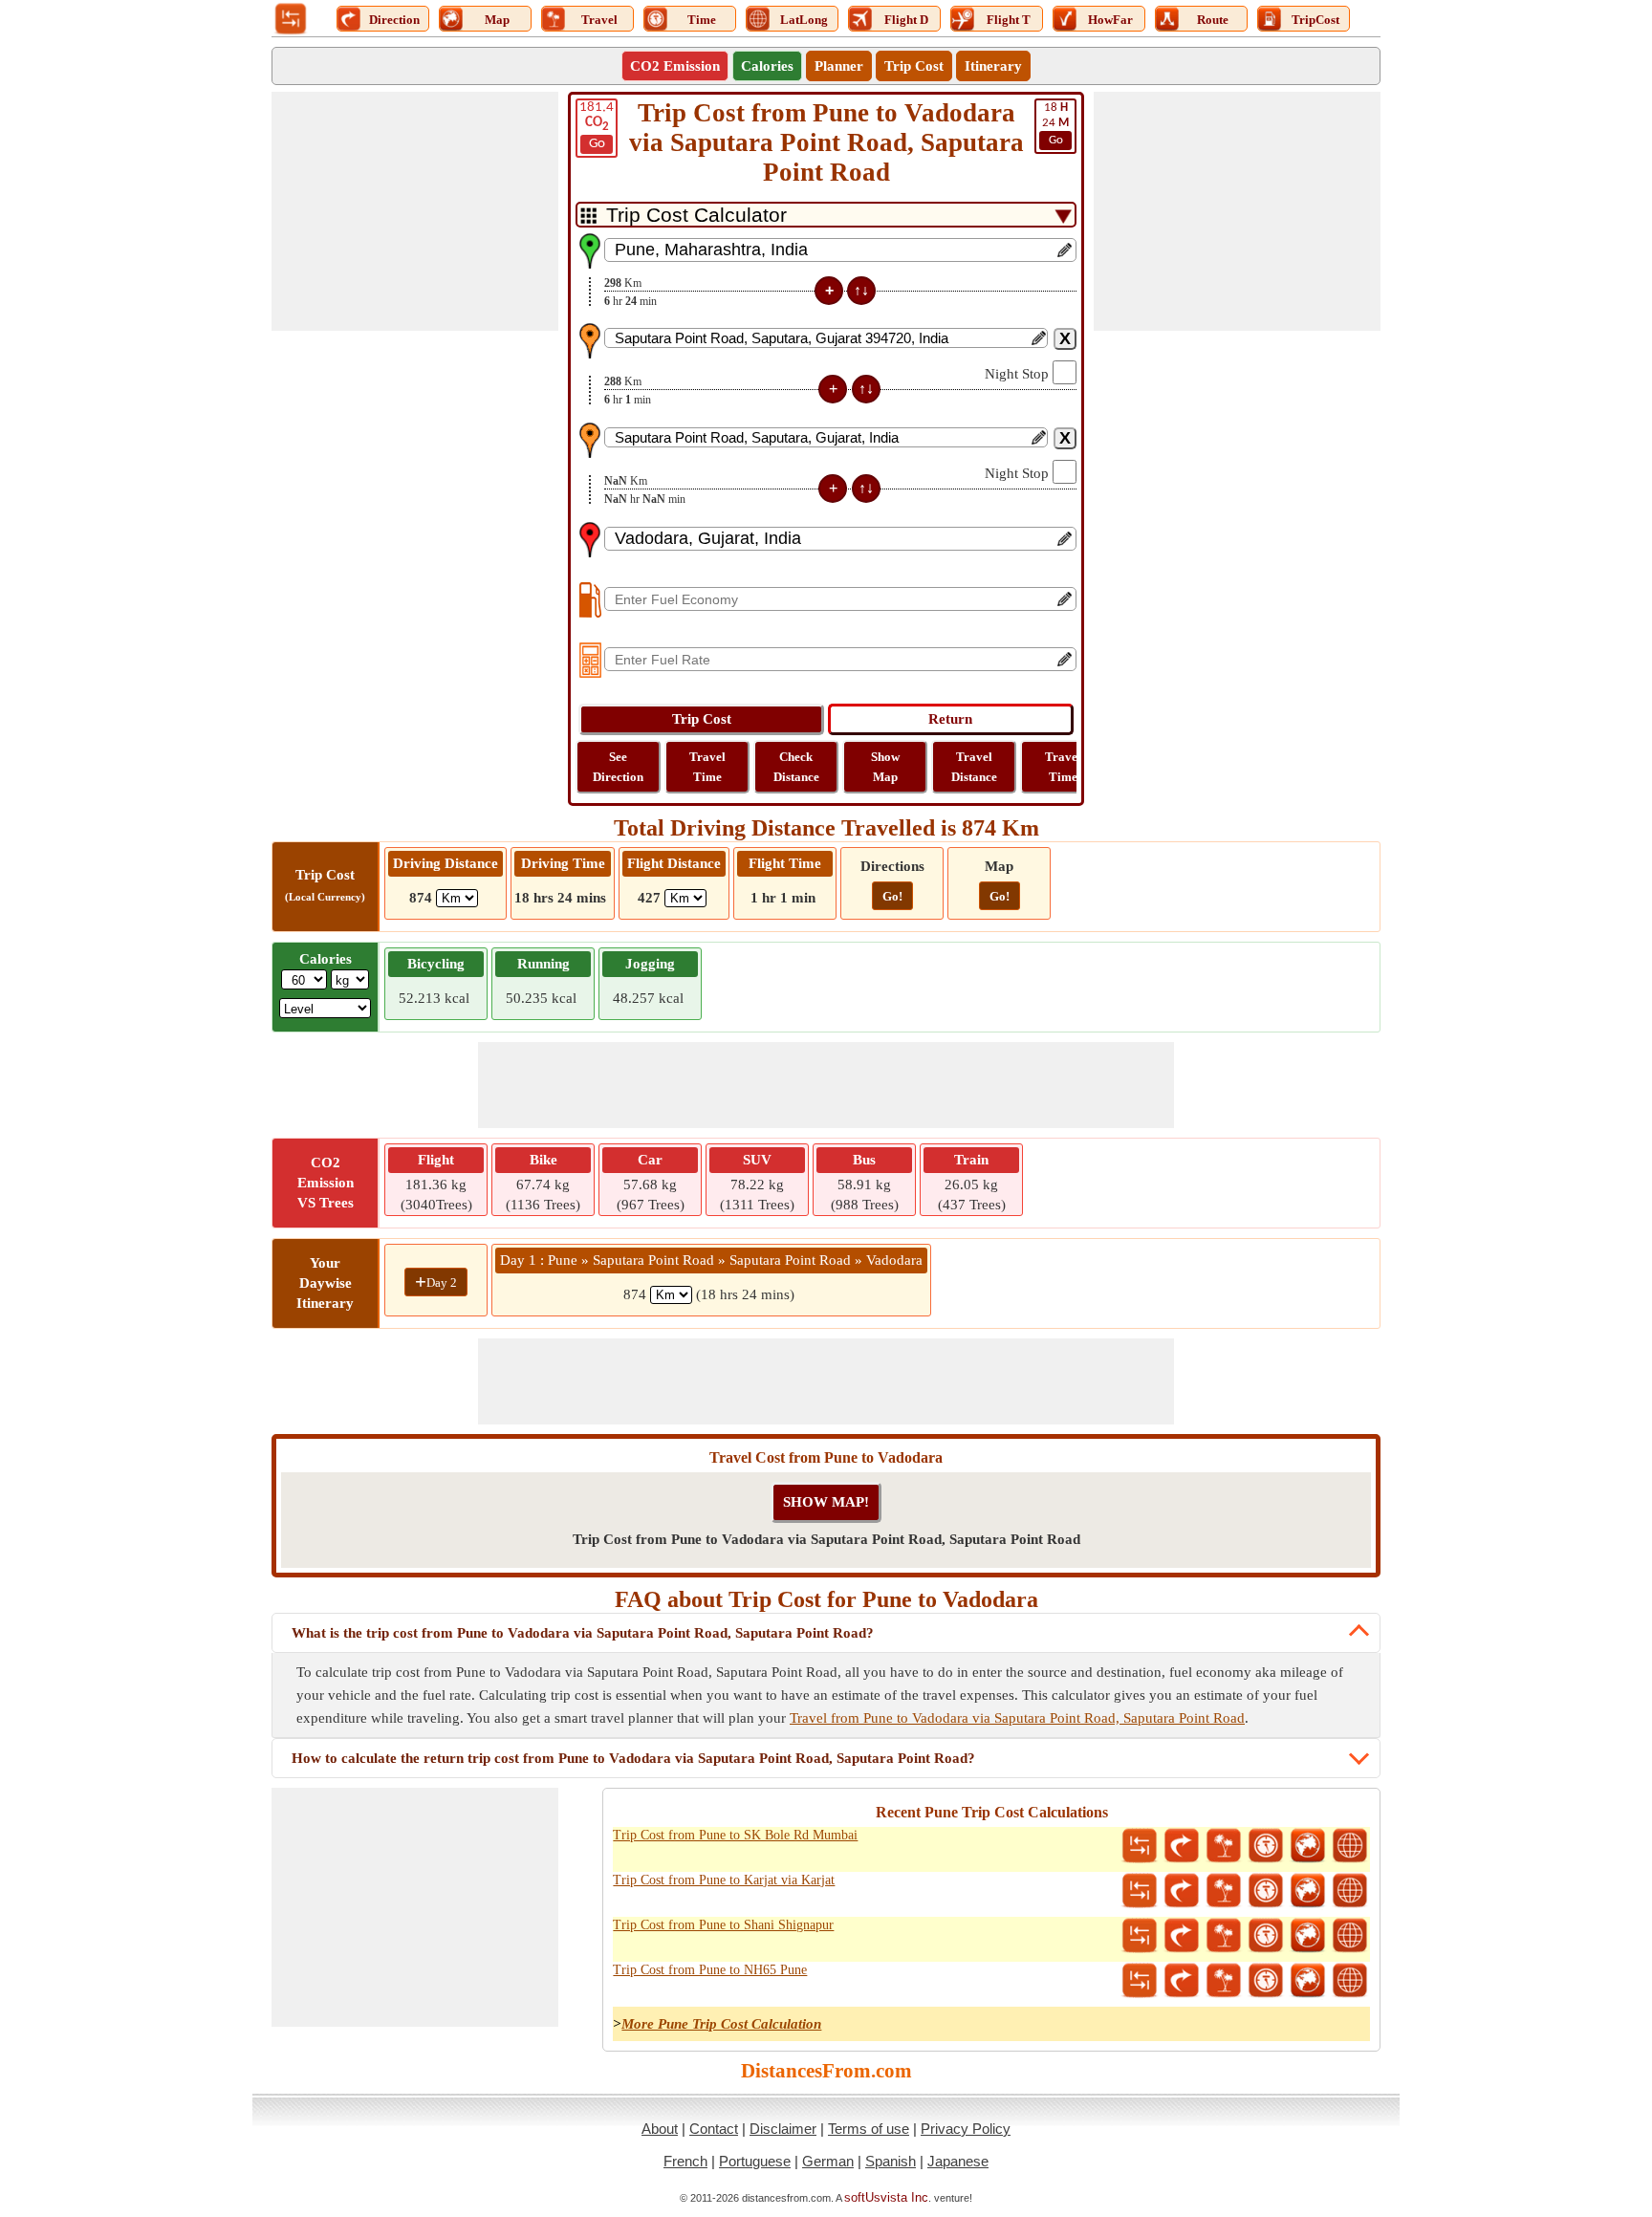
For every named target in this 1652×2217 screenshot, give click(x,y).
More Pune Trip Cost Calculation (721, 2024)
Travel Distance (974, 767)
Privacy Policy (966, 2129)
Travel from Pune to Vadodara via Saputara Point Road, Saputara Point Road (1017, 1718)
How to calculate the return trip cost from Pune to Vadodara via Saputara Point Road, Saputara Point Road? (633, 1758)
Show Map (885, 767)
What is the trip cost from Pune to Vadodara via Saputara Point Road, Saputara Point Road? (583, 1633)
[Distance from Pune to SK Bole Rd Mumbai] (1140, 1846)
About (660, 2129)
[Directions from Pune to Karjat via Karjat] (1182, 1891)
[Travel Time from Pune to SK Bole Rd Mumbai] (1266, 1846)
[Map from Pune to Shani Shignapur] (1308, 1936)
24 (1055, 124)
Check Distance (796, 767)
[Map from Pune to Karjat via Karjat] (1308, 1891)
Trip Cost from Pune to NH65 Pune (710, 1970)
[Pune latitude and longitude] (1350, 1846)
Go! (892, 896)
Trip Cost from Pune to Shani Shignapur (723, 1925)
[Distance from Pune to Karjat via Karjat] (1140, 1891)
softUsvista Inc (886, 2197)
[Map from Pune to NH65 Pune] (1308, 1981)
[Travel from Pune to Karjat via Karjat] (1224, 1891)
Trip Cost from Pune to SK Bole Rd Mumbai (735, 1835)
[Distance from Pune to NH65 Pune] (1140, 1981)
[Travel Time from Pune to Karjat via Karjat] (1266, 1891)
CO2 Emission (675, 66)
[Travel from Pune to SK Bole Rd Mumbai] (1224, 1846)
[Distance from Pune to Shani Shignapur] (1140, 1936)
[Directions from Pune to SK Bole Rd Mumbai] (1182, 1846)
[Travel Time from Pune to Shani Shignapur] (1266, 1936)
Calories (767, 66)
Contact (714, 2129)
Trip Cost (914, 66)
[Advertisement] (415, 211)
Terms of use (869, 2129)
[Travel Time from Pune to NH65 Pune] (1266, 1981)
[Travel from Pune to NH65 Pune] (1224, 1981)
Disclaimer (783, 2129)
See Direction (618, 767)
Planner (839, 66)
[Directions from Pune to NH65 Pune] (1182, 1981)
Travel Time (707, 767)
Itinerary (993, 66)
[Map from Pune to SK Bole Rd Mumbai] (1308, 1846)
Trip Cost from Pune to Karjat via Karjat (724, 1880)
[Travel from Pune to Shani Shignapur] (1224, 1936)
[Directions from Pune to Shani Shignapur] (1182, 1936)
